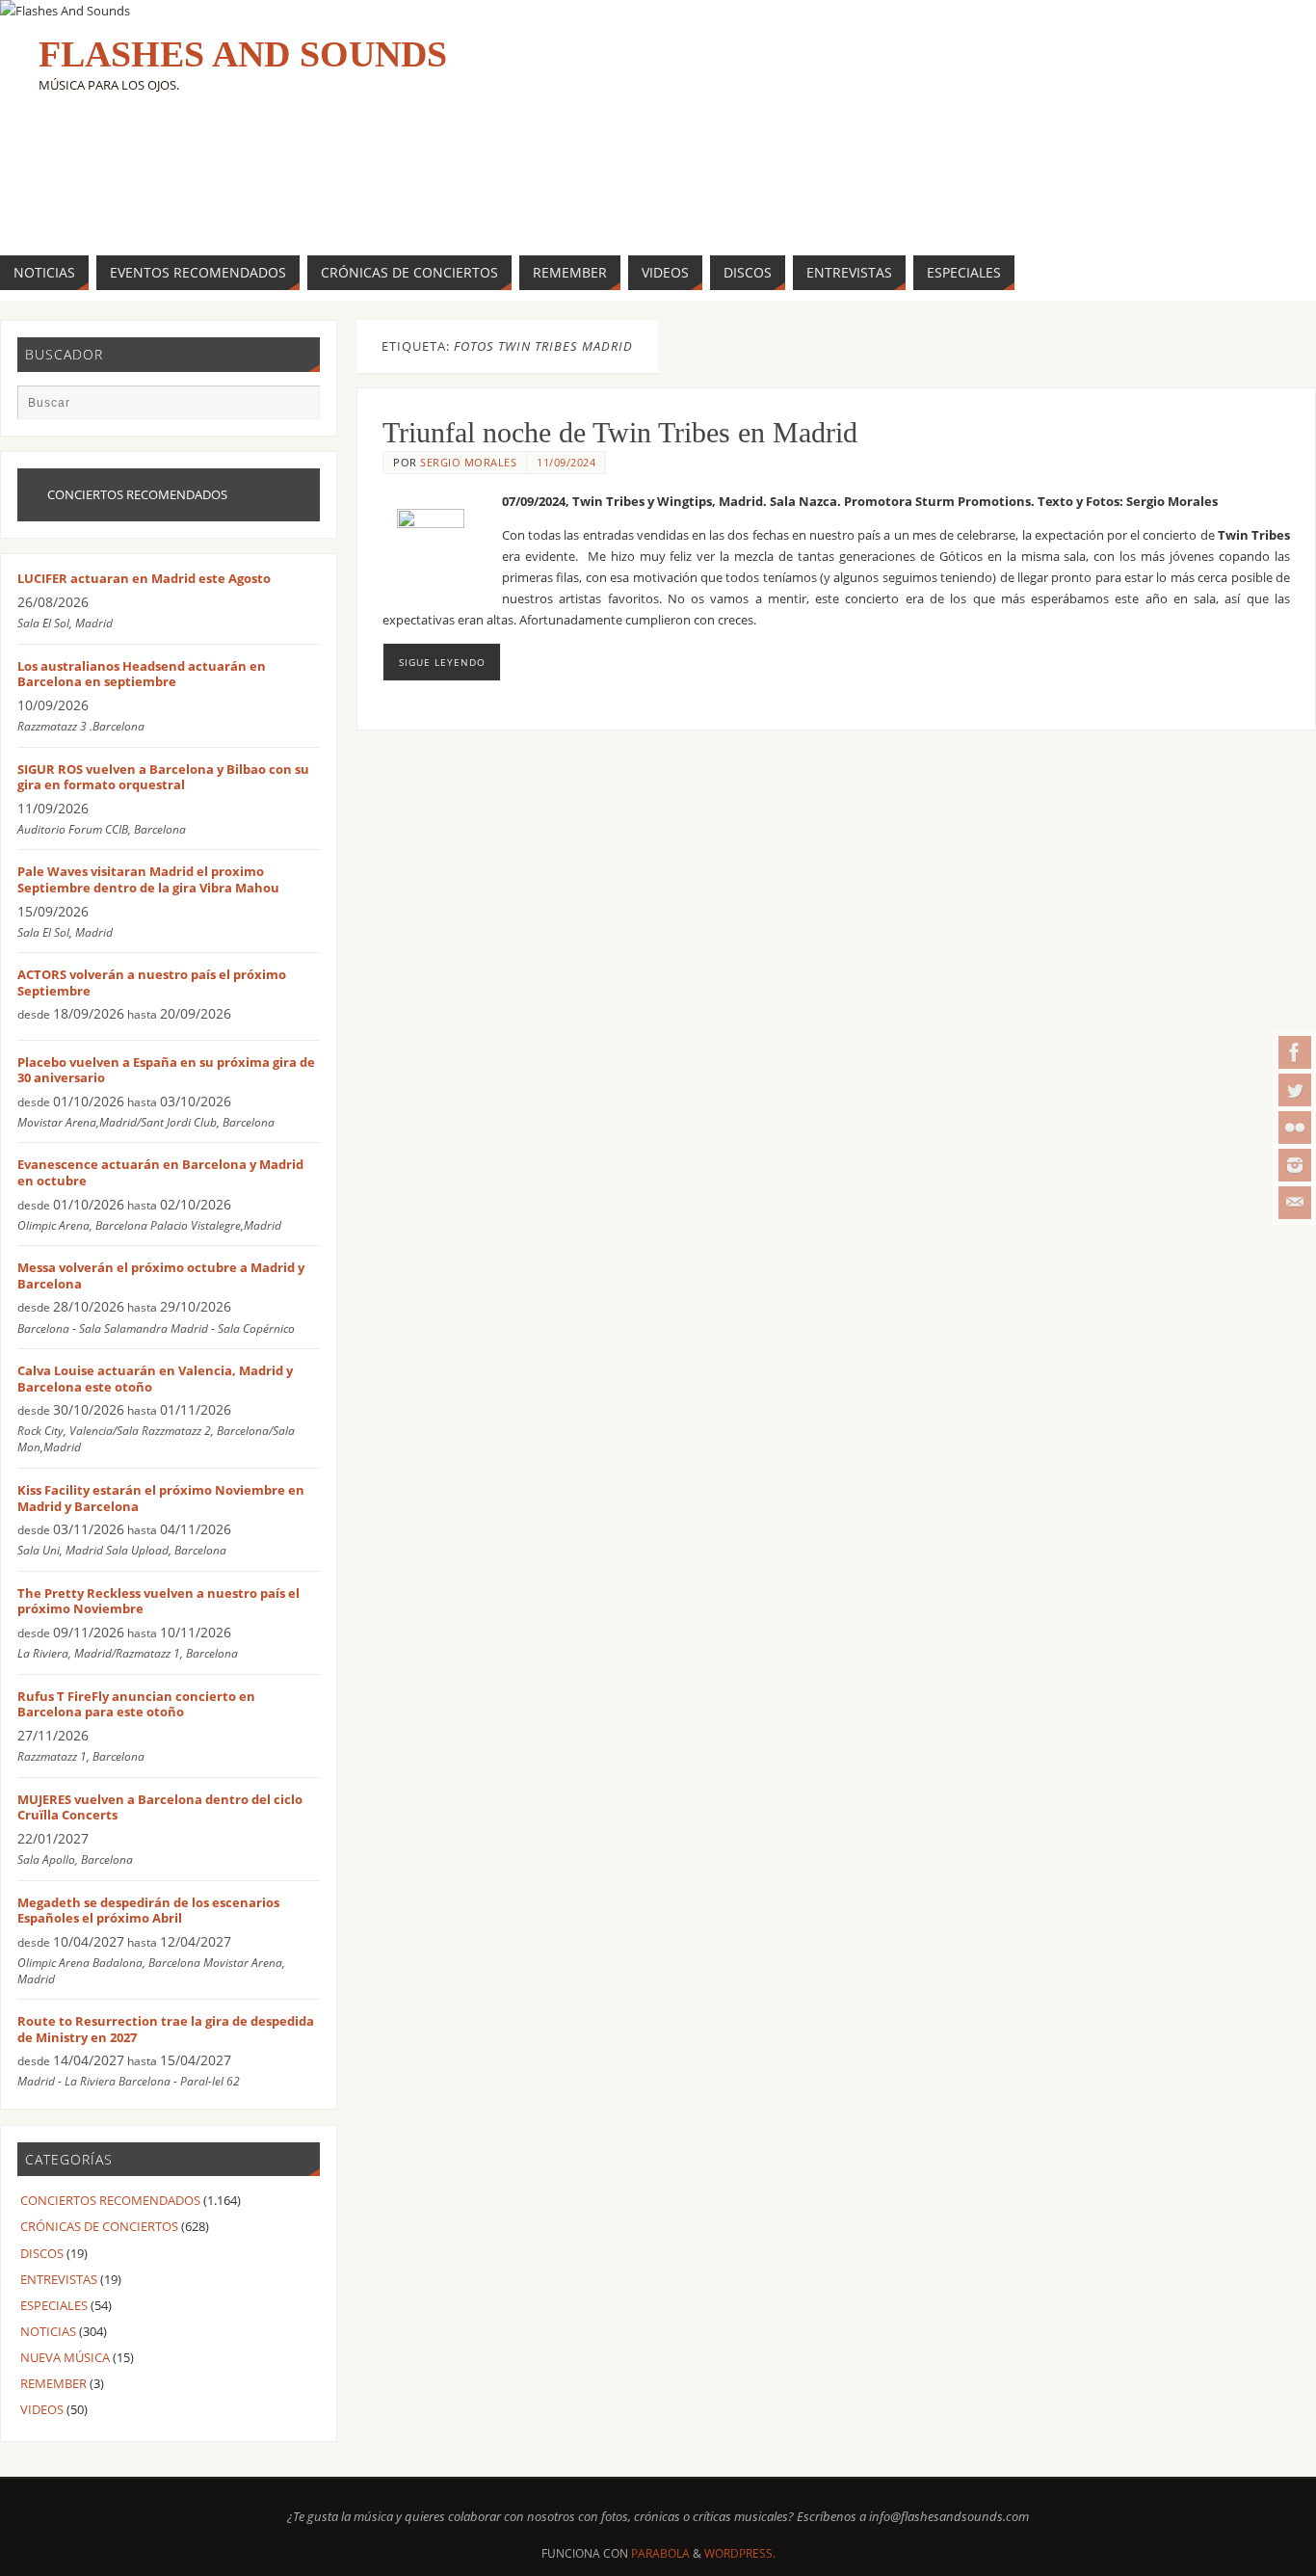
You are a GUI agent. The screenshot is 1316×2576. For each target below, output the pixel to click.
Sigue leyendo (442, 662)
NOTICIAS (48, 2331)
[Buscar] (296, 409)
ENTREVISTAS (59, 2279)
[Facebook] (1295, 1052)
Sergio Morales (468, 462)
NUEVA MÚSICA (65, 2357)
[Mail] (1295, 1203)
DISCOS (42, 2253)
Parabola (660, 2553)
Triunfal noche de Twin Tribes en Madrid (620, 432)
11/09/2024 (566, 462)
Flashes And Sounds (243, 54)
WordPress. (740, 2553)
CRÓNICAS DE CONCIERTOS (99, 2226)
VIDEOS (42, 2409)
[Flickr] (1295, 1128)
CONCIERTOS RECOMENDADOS (110, 2200)
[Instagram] (1295, 1165)
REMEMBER (53, 2383)
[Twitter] (1295, 1090)
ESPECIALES (54, 2305)
